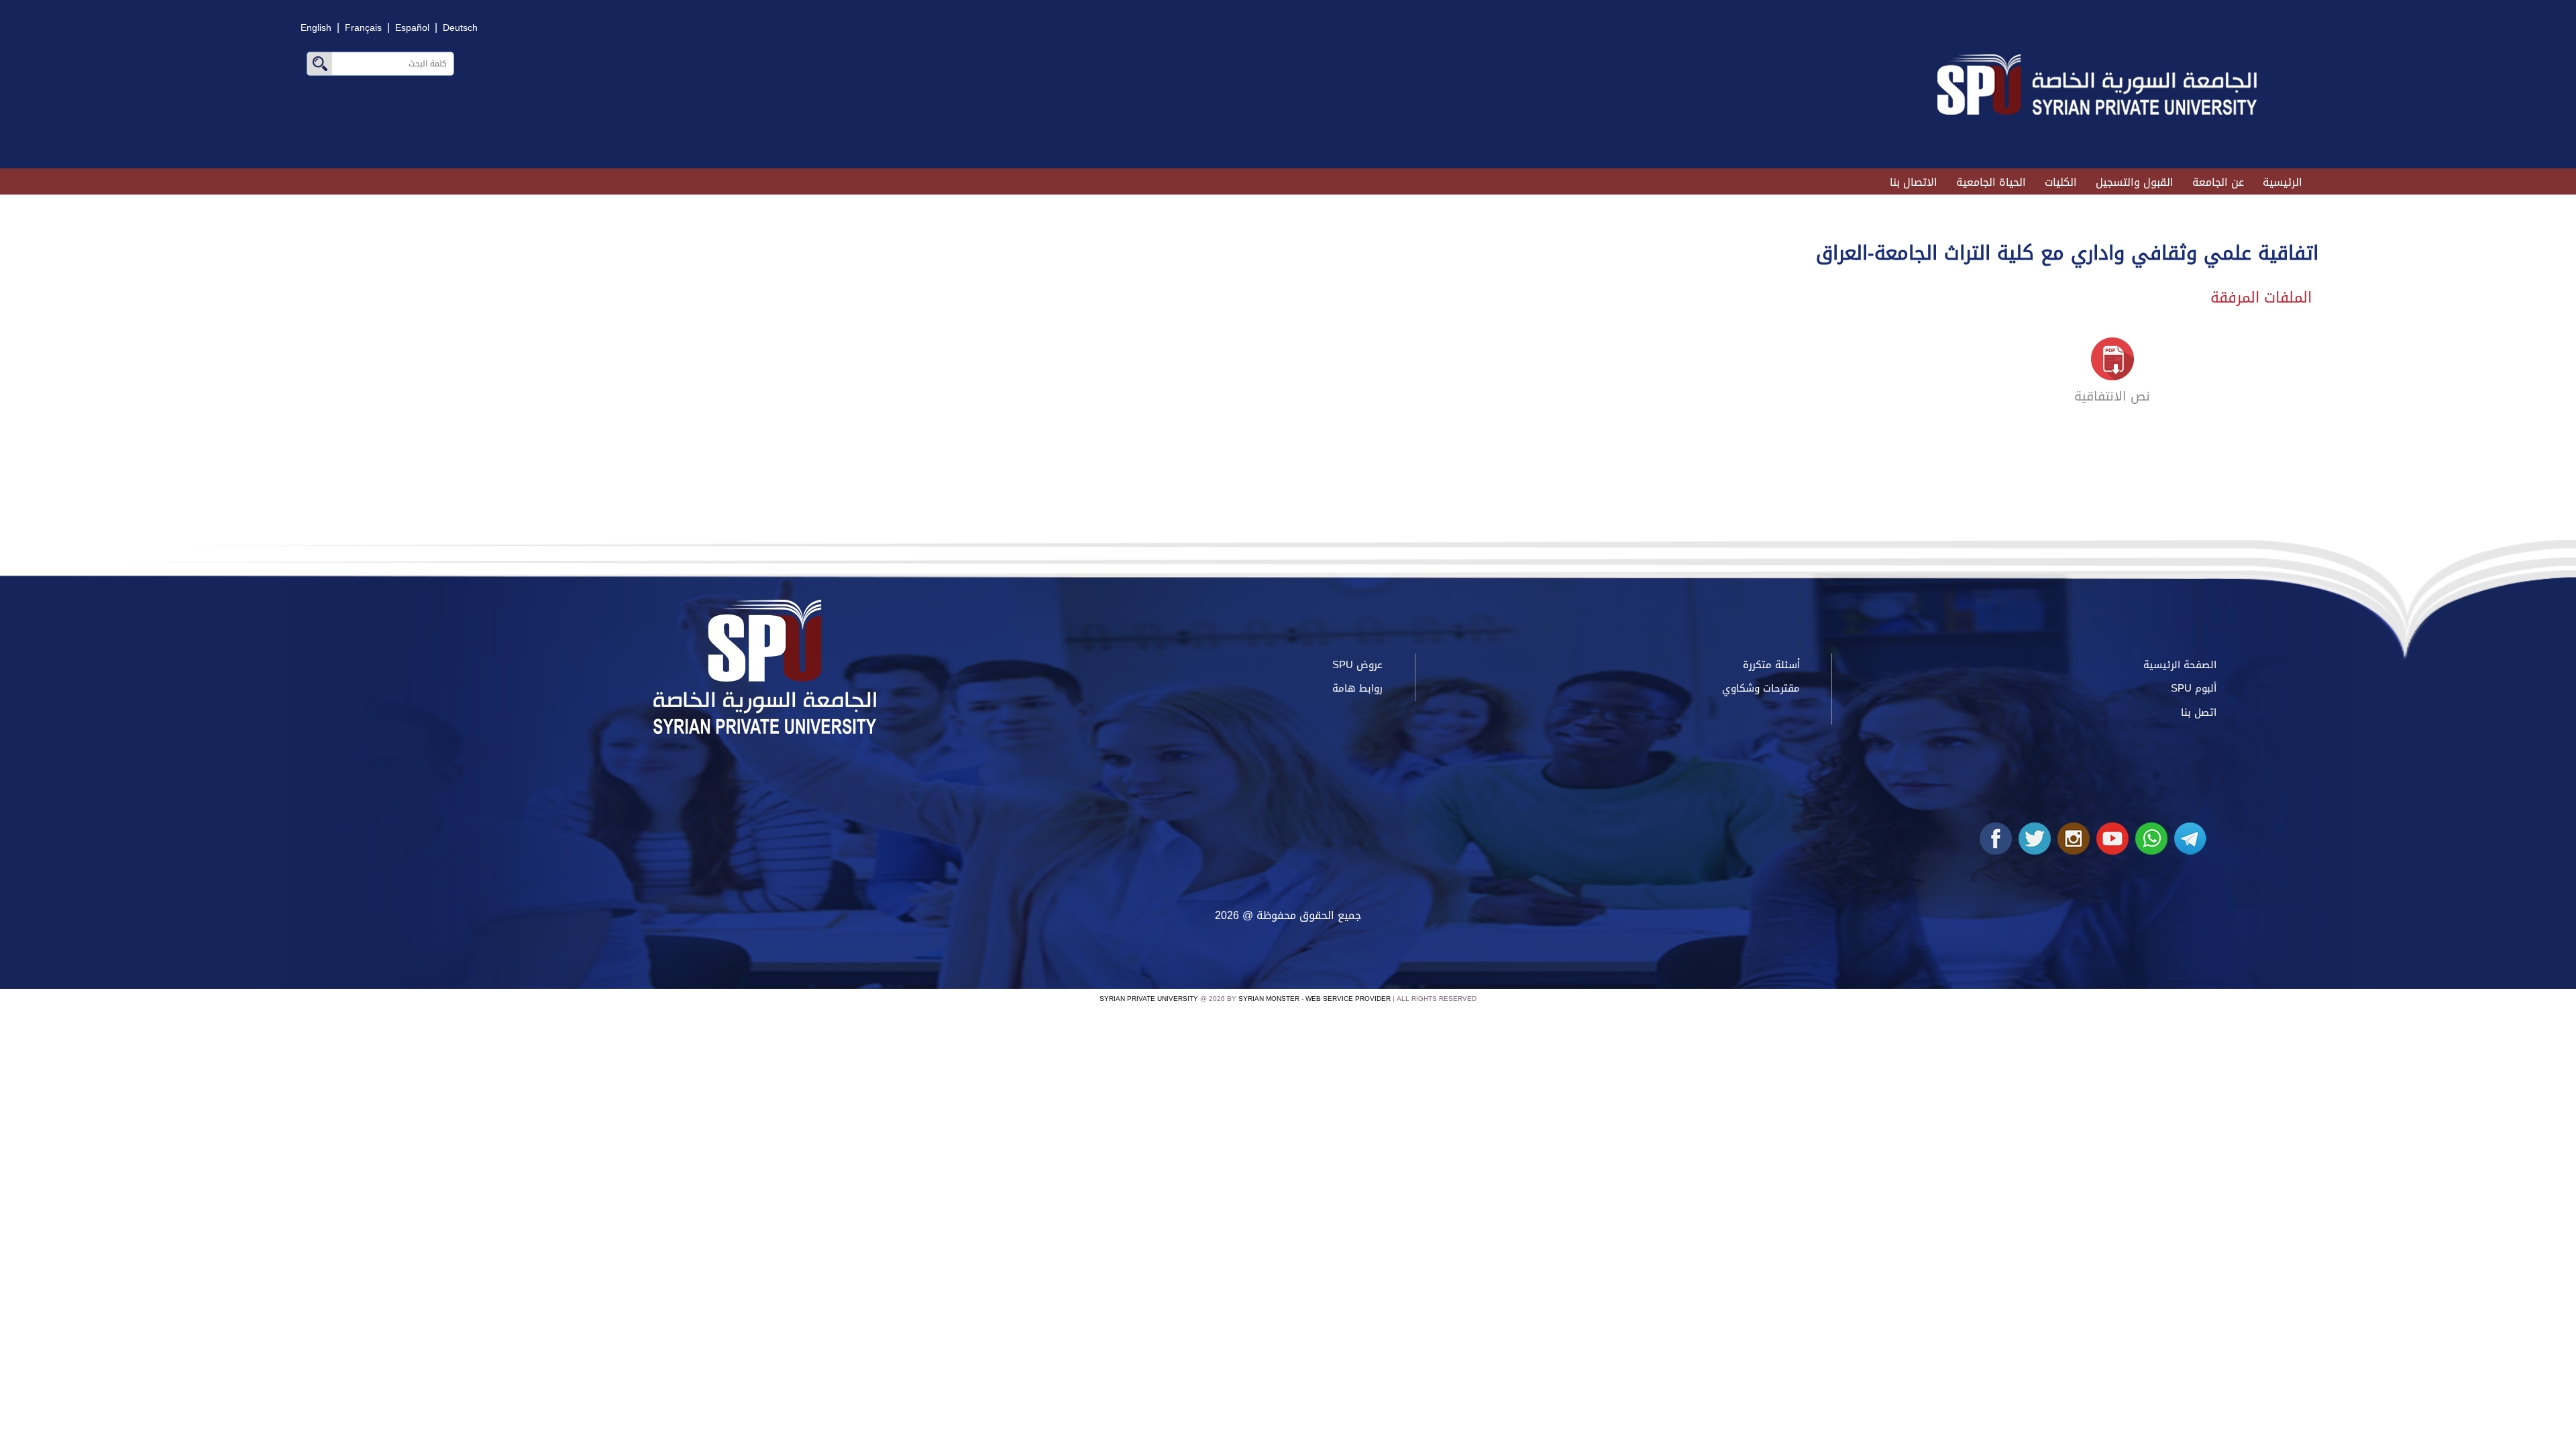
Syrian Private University (1149, 999)
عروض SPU (1357, 665)
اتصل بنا (2199, 712)
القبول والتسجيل (2135, 182)
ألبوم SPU (2194, 688)
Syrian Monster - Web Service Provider (1314, 999)
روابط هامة (1357, 688)
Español (412, 28)
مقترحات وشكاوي (1761, 688)
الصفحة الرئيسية (2180, 665)
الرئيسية (2283, 182)
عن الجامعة (2218, 182)
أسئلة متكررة (1771, 665)
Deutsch (460, 28)
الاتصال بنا (1914, 182)
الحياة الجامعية (1991, 182)
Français (363, 28)
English (316, 28)
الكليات (2061, 182)
